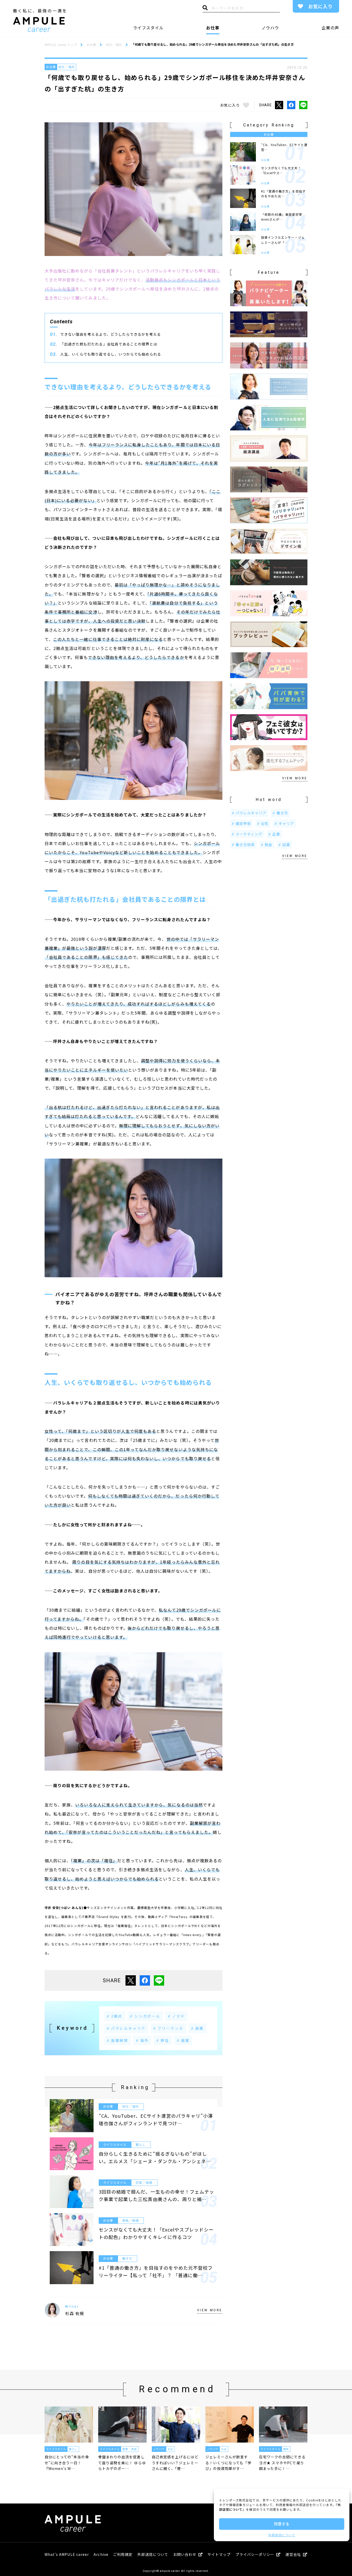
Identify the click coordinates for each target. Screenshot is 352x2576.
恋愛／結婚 (144, 2182)
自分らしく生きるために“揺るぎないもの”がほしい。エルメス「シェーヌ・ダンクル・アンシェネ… (155, 2157)
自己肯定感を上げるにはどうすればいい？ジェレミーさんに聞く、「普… (175, 2463)
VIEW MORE (210, 2310)
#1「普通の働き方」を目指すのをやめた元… (283, 194)
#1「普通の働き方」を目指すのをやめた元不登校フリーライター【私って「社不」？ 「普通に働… (156, 2271)
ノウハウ (270, 28)
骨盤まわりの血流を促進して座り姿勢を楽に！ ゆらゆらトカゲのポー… (122, 2463)
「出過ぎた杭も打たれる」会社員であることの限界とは (109, 344)
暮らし (141, 2144)
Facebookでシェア (291, 105)
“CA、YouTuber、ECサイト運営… (284, 147)
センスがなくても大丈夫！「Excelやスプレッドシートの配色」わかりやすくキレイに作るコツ (156, 2233)
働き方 (127, 2258)
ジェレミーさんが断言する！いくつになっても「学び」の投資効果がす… (228, 2463)
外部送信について (282, 2535)
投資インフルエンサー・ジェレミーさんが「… (283, 240)
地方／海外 (67, 67)
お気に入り (320, 6)
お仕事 (213, 28)
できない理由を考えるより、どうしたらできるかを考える (111, 334)
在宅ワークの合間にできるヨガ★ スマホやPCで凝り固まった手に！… (282, 2463)
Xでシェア (279, 105)
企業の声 (330, 28)
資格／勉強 (131, 2220)
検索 (205, 9)
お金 (170, 2449)
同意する (282, 2524)
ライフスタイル (148, 28)
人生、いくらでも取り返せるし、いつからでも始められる (111, 354)
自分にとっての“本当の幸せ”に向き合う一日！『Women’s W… (67, 2463)
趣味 (286, 2449)
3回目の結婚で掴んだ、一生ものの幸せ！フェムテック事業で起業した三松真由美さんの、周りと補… (156, 2195)
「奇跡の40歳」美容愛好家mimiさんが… (282, 217)
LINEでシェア (303, 105)
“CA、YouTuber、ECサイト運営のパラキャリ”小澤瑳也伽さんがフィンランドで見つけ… (156, 2119)
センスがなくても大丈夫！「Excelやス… (281, 170)
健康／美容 (129, 2449)
